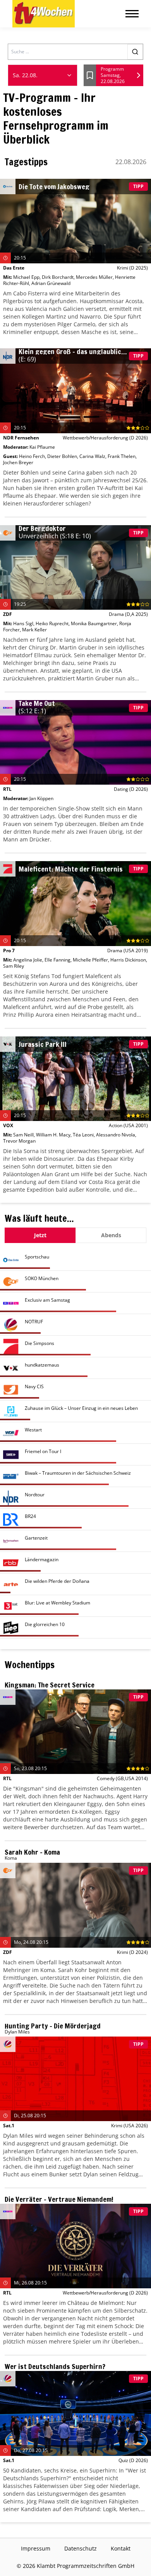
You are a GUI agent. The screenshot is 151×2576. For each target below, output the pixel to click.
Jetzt (40, 1235)
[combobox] (43, 75)
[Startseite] (44, 14)
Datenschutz (81, 2548)
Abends (111, 1235)
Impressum (36, 2548)
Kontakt (121, 2548)
